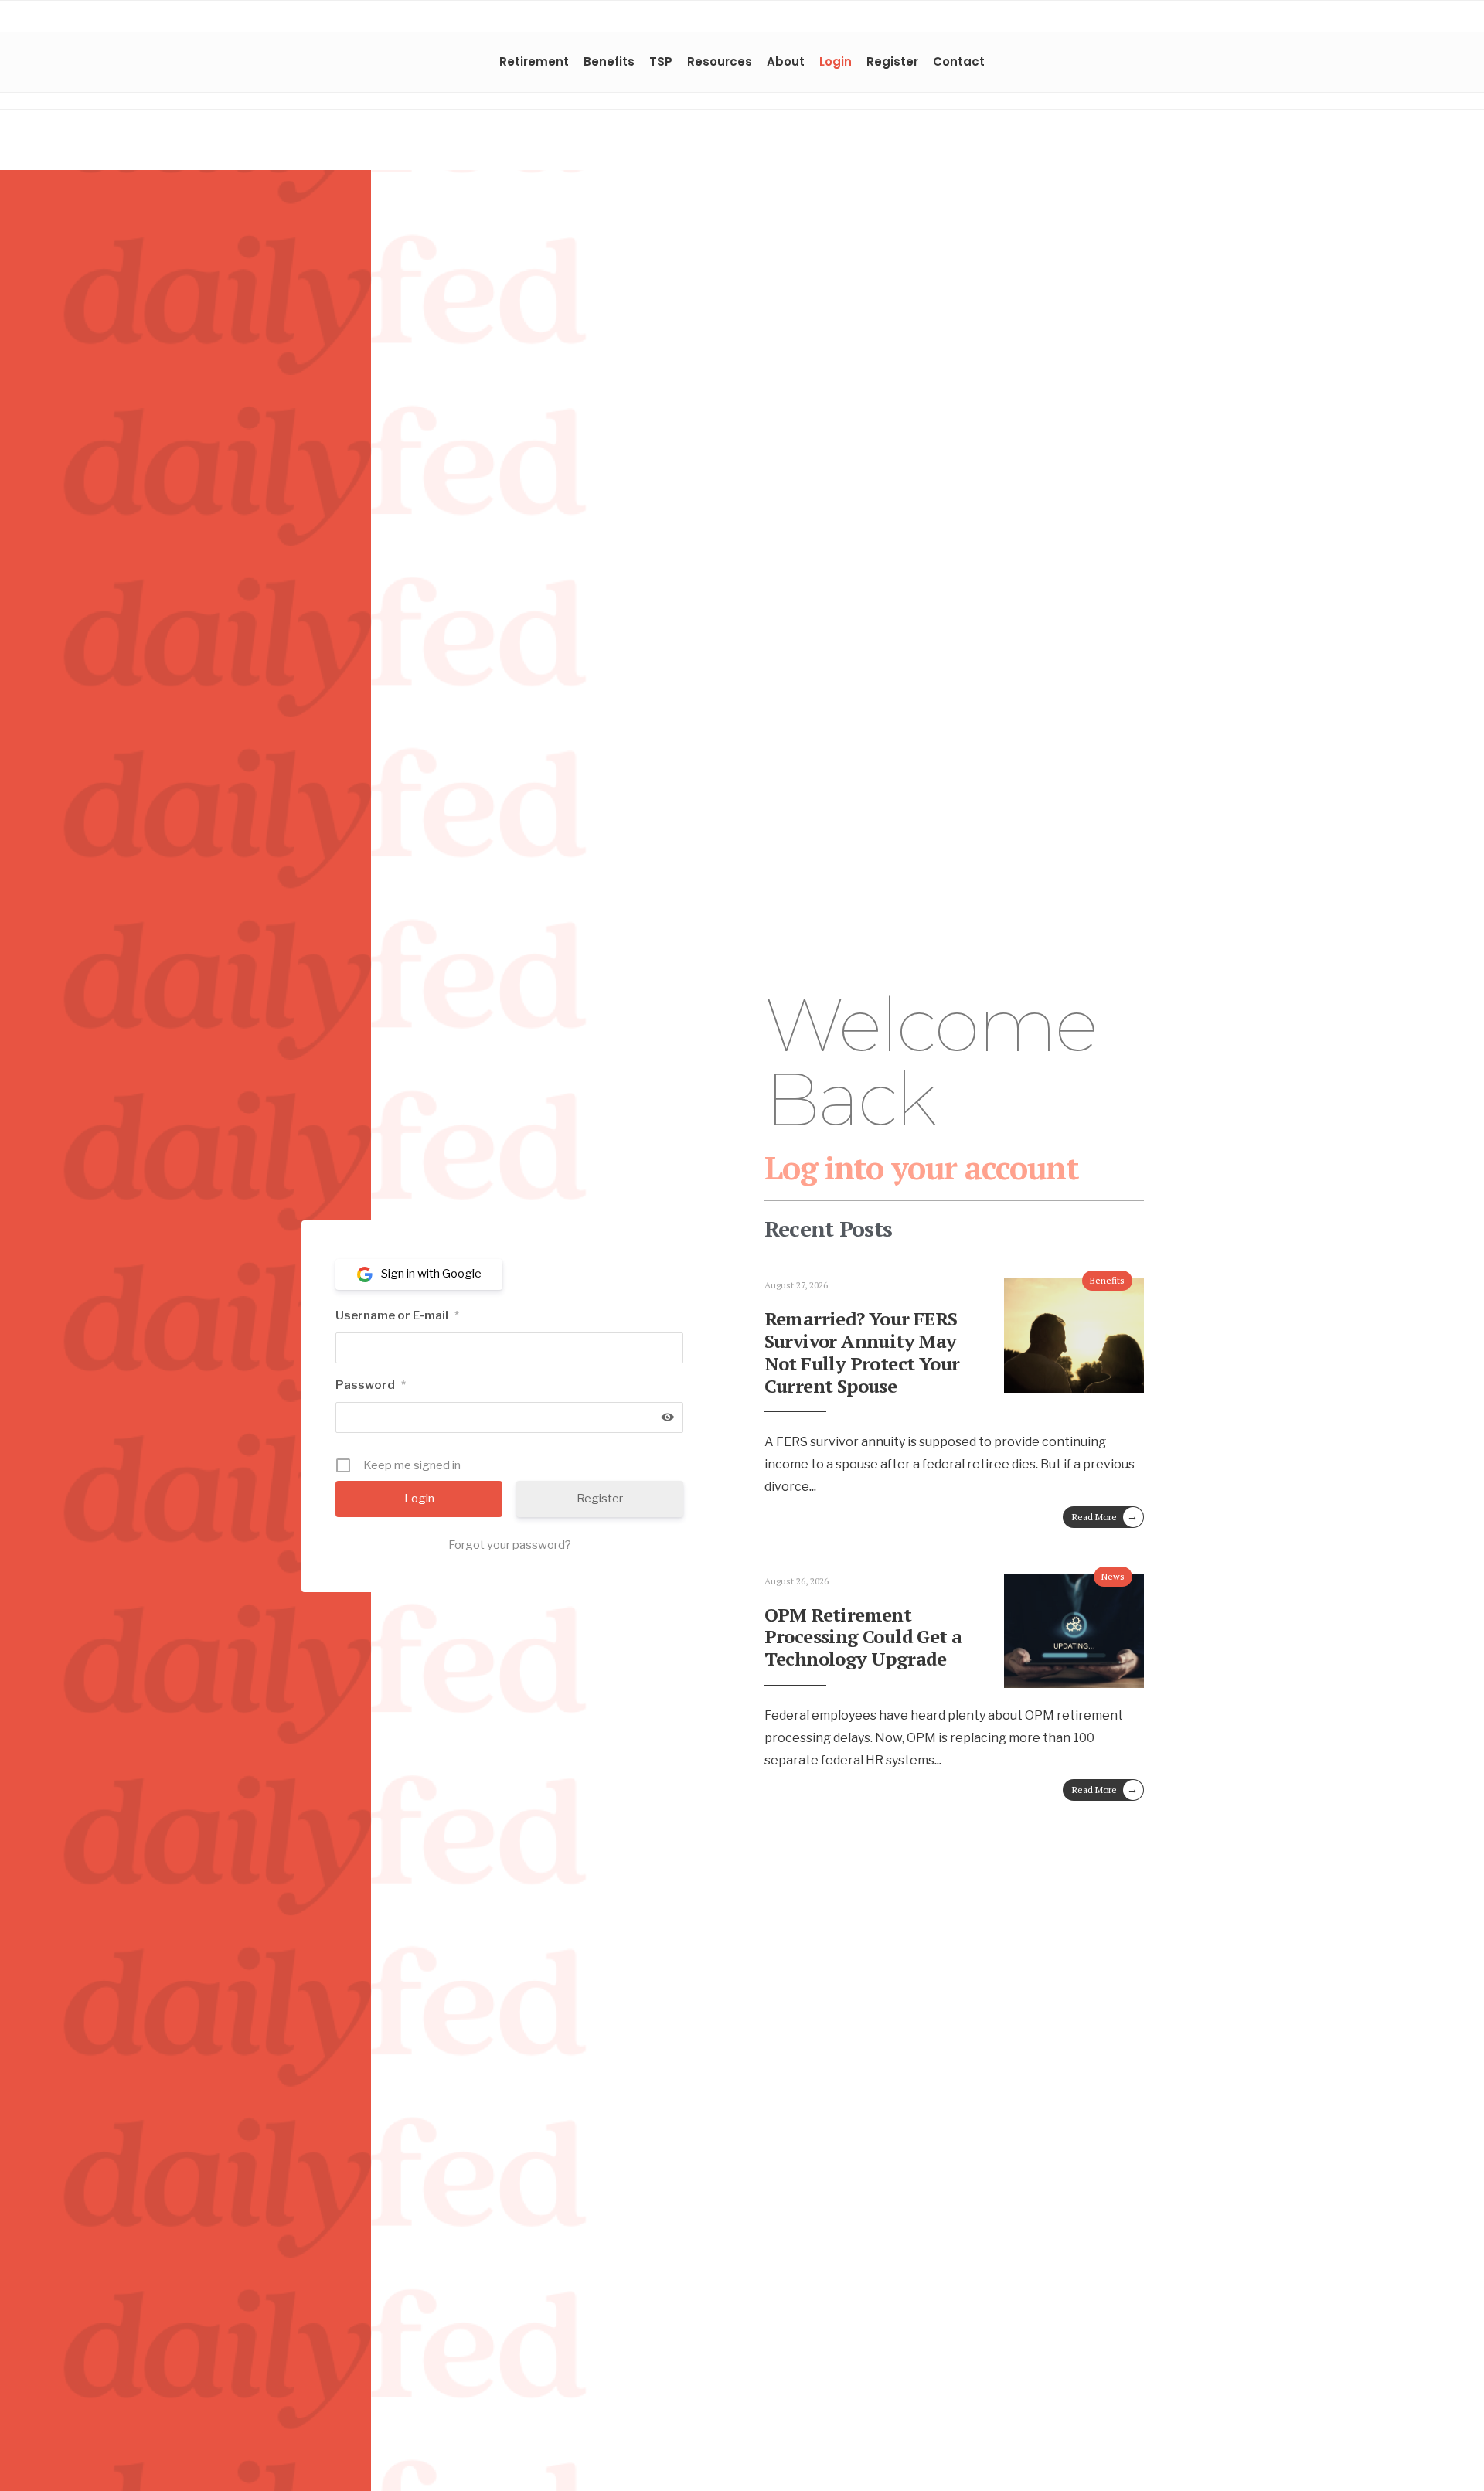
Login (836, 61)
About (786, 61)
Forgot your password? (510, 1545)
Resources (720, 61)
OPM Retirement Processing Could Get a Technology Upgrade (863, 1637)
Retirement (534, 61)
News (1113, 1576)
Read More (1105, 1516)
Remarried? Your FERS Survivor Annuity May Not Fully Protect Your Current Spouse (862, 1352)
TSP (661, 61)
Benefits (609, 61)
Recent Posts (829, 1228)
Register (892, 61)
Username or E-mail (397, 1315)
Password (371, 1385)
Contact (959, 61)
